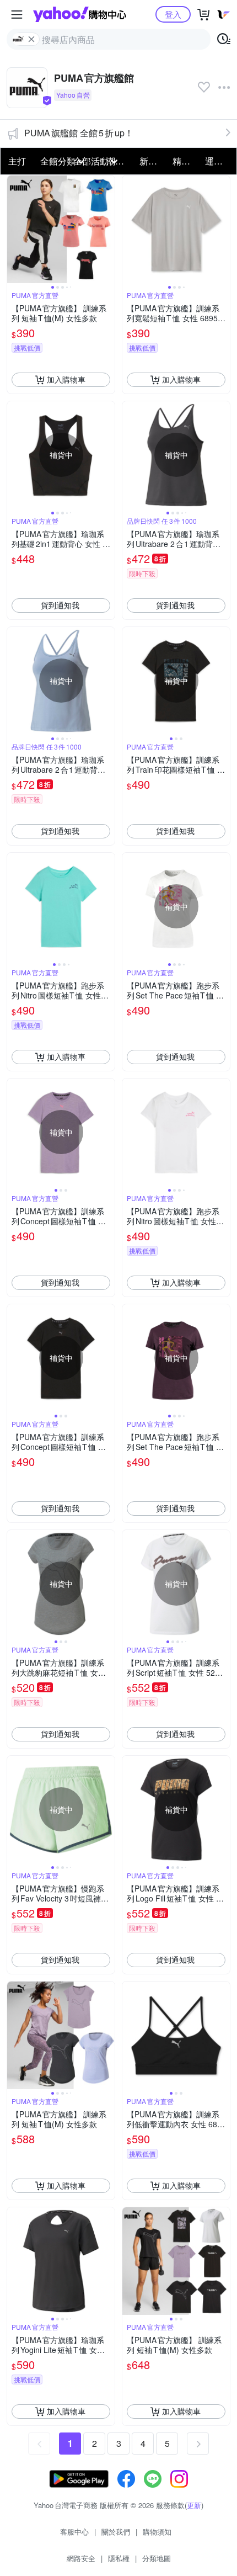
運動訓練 (218, 161)
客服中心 (74, 2532)
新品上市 (153, 161)
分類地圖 (157, 2558)
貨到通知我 (60, 605)
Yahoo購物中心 (80, 14)
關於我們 (116, 2532)
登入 (173, 14)
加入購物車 (66, 379)
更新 (194, 2505)
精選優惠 (186, 161)
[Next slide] (107, 229)
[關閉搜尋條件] (31, 39)
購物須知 (157, 2532)
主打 (17, 161)
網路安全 (81, 2558)
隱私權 (119, 2558)
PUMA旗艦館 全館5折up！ (79, 133)
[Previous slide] (14, 229)
